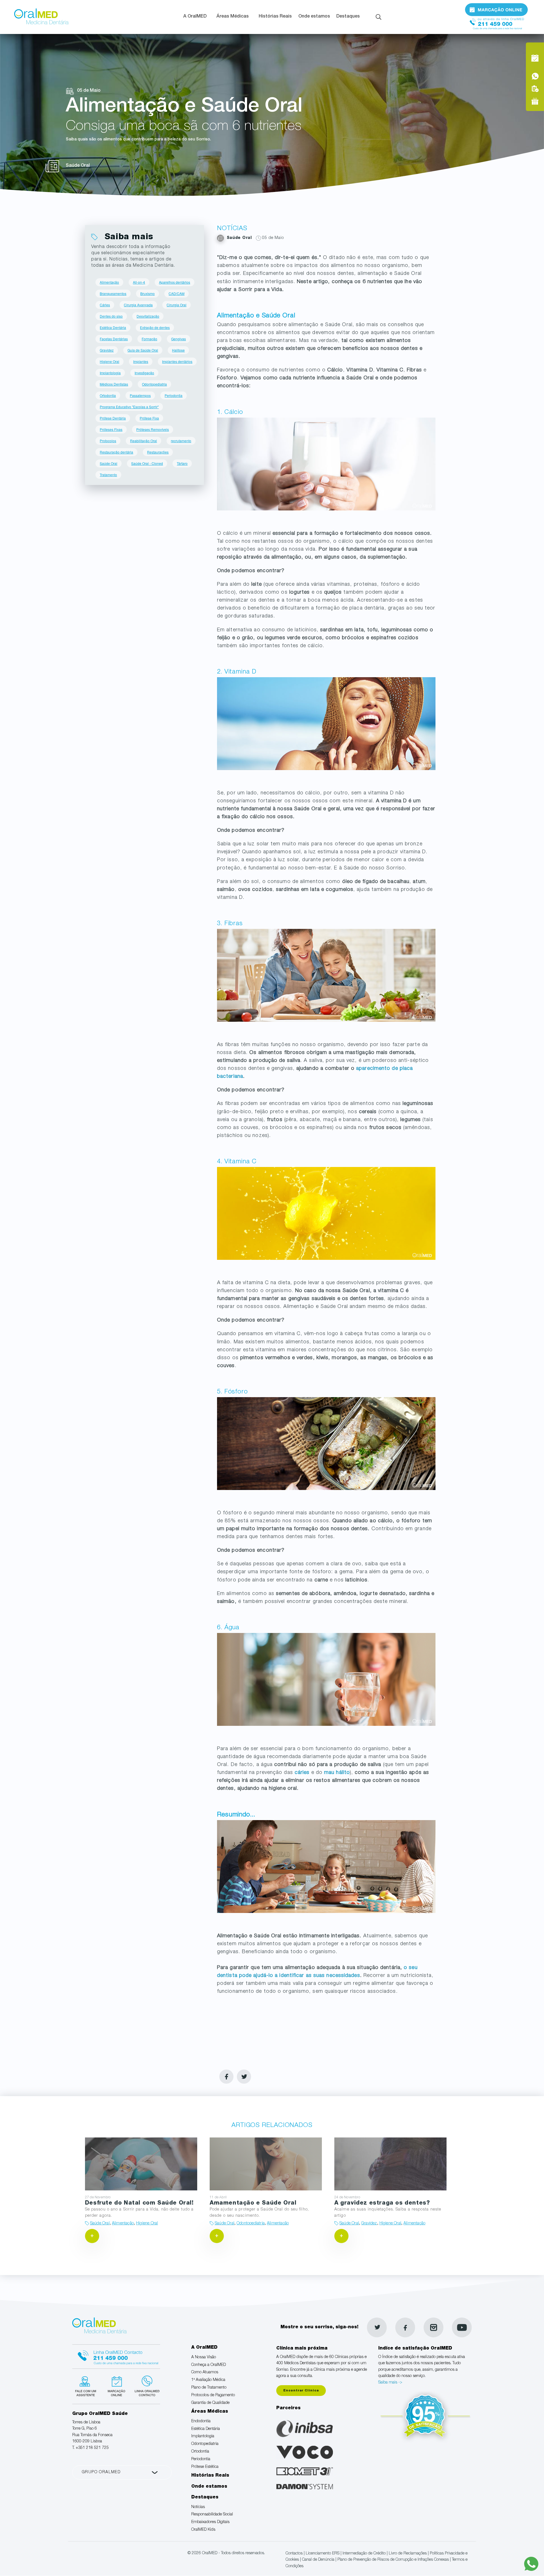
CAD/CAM (177, 293)
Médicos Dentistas (114, 384)
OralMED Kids (203, 2530)
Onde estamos (314, 17)
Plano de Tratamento (209, 2388)
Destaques (348, 17)
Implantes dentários (177, 361)
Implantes (141, 361)
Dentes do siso (111, 316)
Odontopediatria (154, 384)
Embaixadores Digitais (210, 2522)
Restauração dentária (116, 452)
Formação (149, 339)
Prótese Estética (205, 2467)
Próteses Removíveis (153, 429)
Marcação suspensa (116, 2385)
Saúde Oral (109, 463)
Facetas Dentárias (114, 339)
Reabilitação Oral (144, 441)
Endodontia (201, 2421)
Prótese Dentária (113, 418)
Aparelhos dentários (175, 282)
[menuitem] (197, 17)
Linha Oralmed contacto (116, 2356)
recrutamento (181, 441)
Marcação (496, 9)
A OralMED (195, 17)
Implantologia (110, 373)
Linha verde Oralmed (145, 2385)
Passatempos (140, 395)
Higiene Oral (110, 361)
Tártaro (182, 463)
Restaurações (158, 452)
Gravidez (107, 350)
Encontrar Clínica (301, 2391)
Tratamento (108, 475)
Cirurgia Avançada (138, 305)
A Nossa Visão (204, 2357)
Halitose (178, 350)
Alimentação (109, 282)
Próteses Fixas (111, 429)
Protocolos (108, 441)
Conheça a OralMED (209, 2365)
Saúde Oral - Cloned (147, 463)
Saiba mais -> (390, 2383)
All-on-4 (139, 282)
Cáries (105, 305)
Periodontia (174, 395)
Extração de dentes (155, 327)
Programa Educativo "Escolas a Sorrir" (129, 407)
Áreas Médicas (233, 17)
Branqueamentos (113, 293)
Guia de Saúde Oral (143, 350)
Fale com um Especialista (87, 2385)
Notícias (198, 2507)
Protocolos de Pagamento (213, 2395)
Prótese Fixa (149, 418)
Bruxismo (147, 293)
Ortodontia (108, 395)
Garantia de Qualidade (210, 2403)
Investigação (144, 373)
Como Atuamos (205, 2372)
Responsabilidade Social (212, 2515)
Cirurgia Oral (177, 305)
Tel (496, 22)
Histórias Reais (275, 17)
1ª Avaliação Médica (208, 2380)
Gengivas (178, 339)
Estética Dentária (113, 327)
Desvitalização (148, 316)
